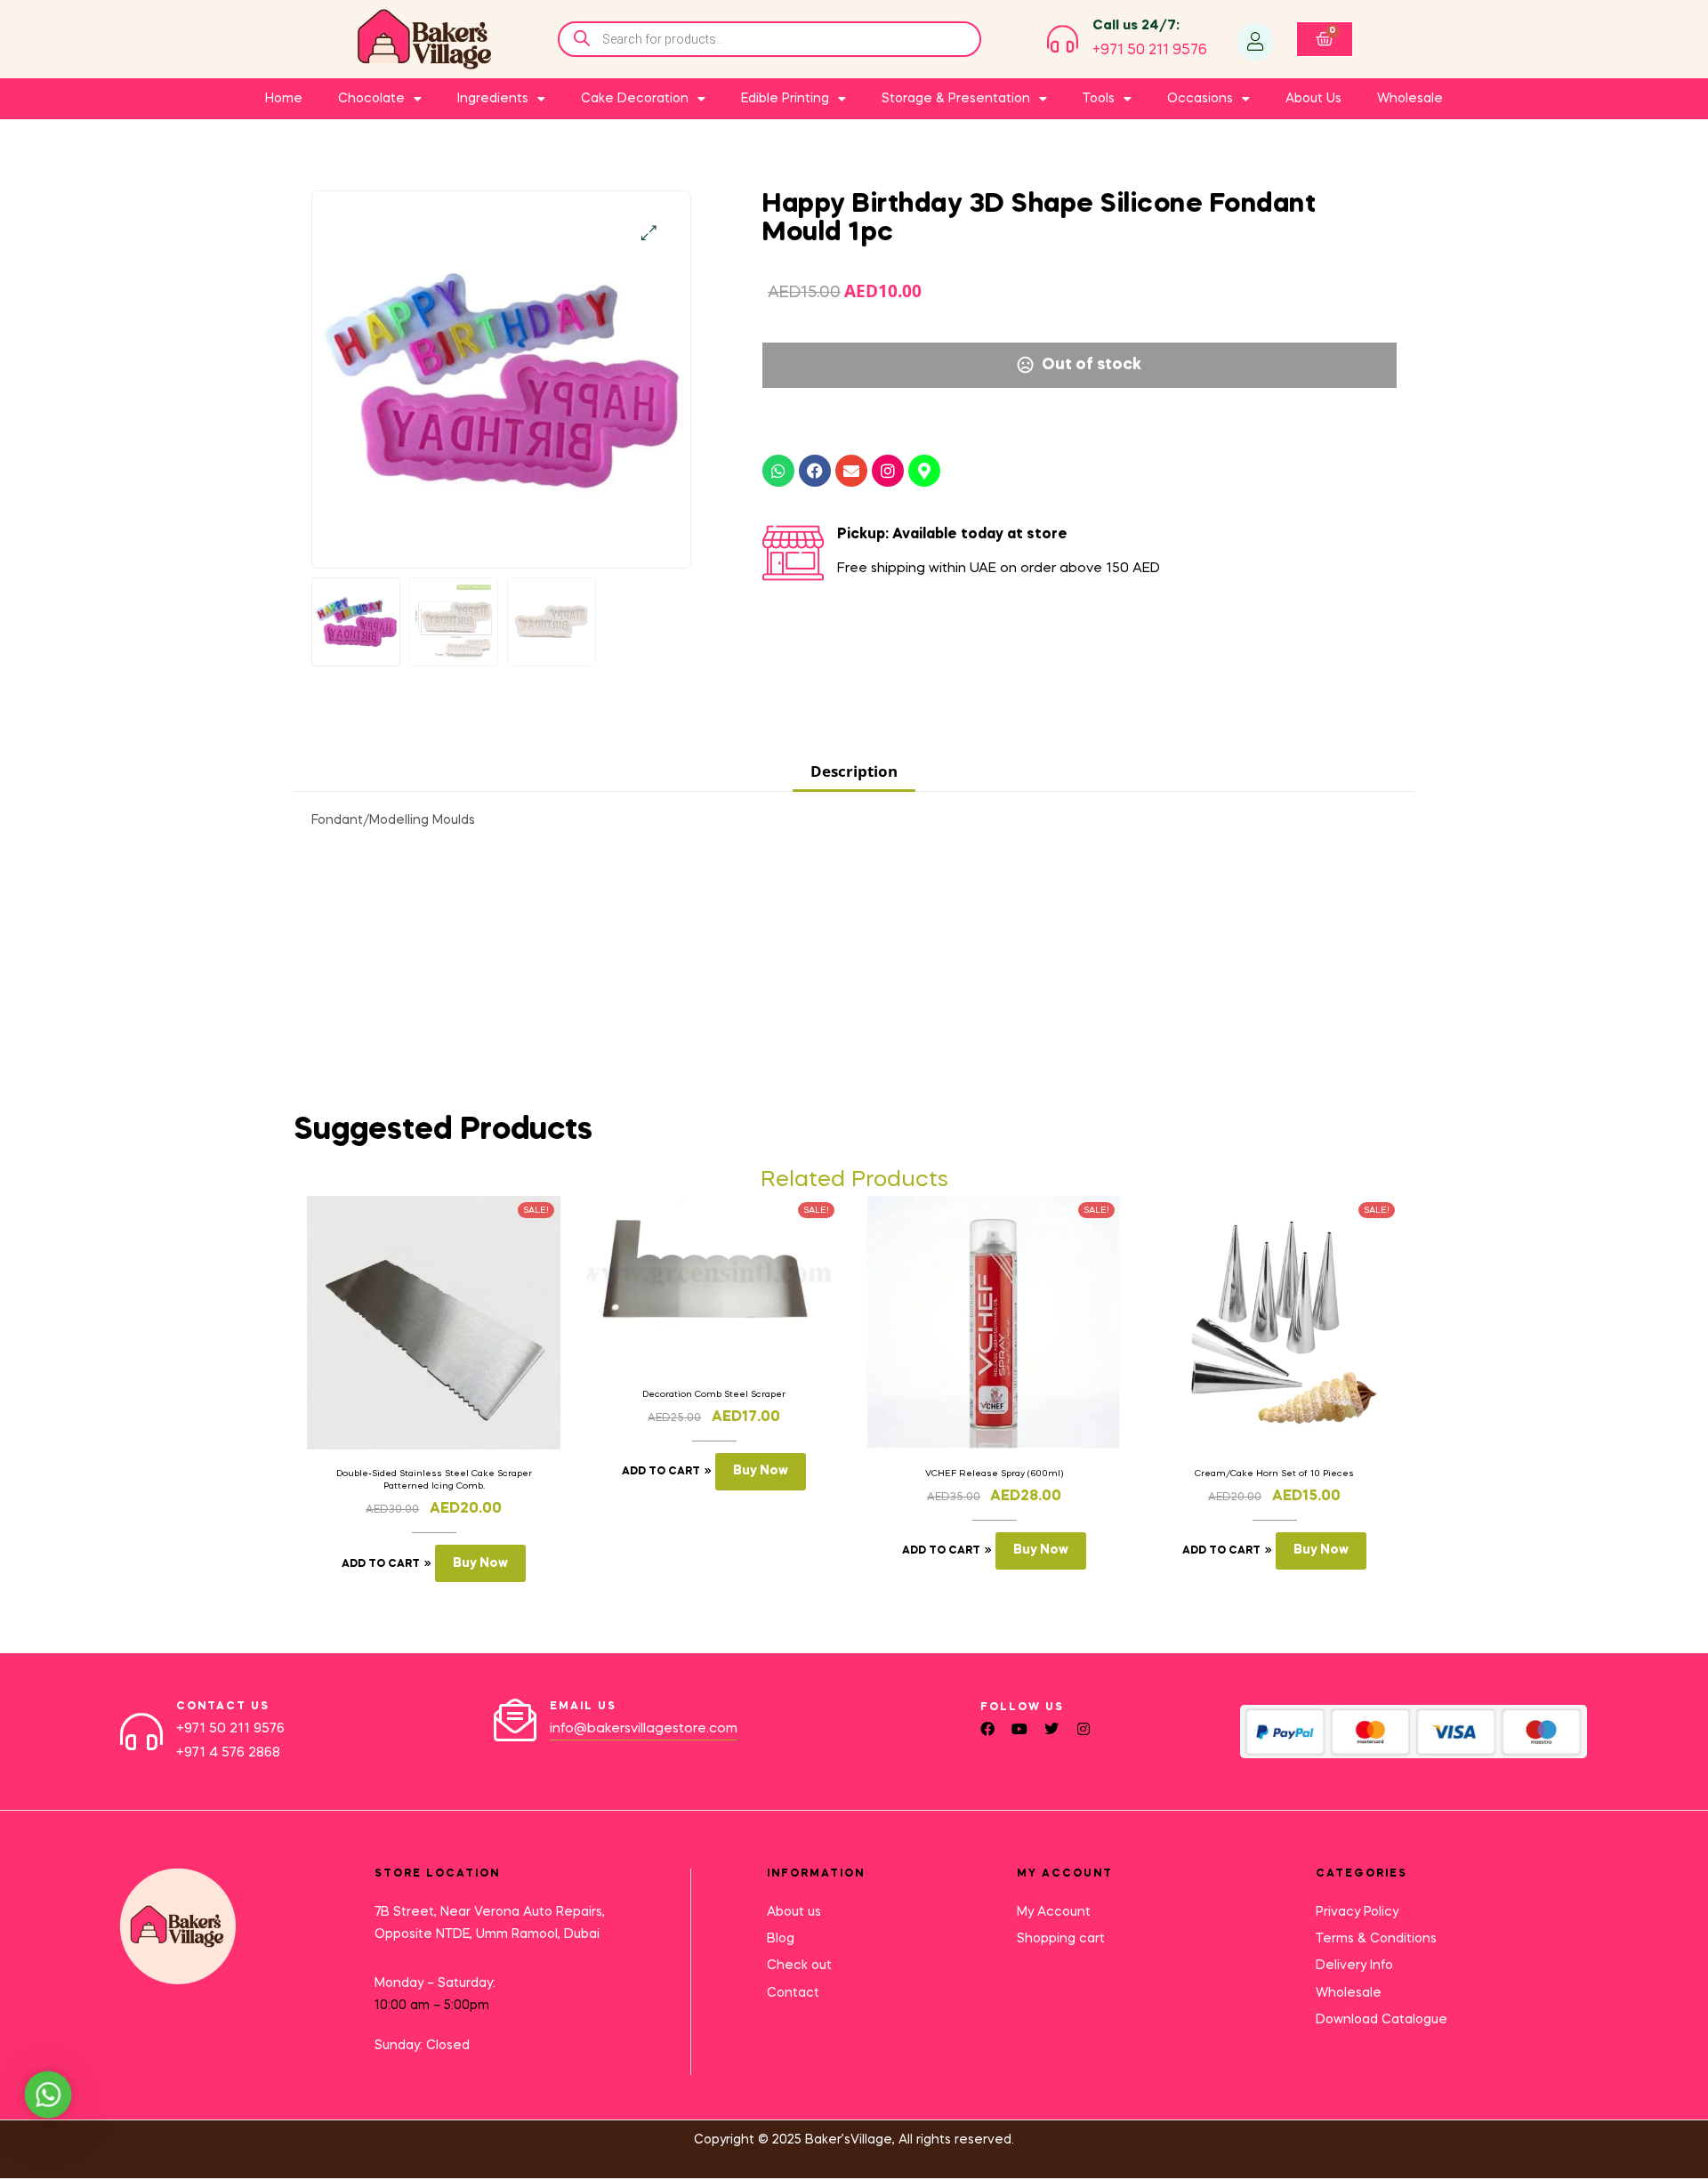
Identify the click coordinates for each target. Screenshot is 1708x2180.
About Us (1313, 99)
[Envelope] (851, 471)
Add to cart (381, 1564)
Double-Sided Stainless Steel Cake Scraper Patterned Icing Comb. (434, 1480)
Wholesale (1410, 99)
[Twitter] (1051, 1729)
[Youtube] (1019, 1729)
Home (284, 99)
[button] (649, 233)
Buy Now (480, 1563)
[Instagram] (888, 471)
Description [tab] (854, 771)
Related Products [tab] (854, 1180)
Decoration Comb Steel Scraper (714, 1394)
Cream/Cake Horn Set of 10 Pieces (1274, 1474)
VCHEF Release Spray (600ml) (994, 1474)
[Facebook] (815, 471)
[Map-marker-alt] (924, 471)
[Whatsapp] (778, 471)
